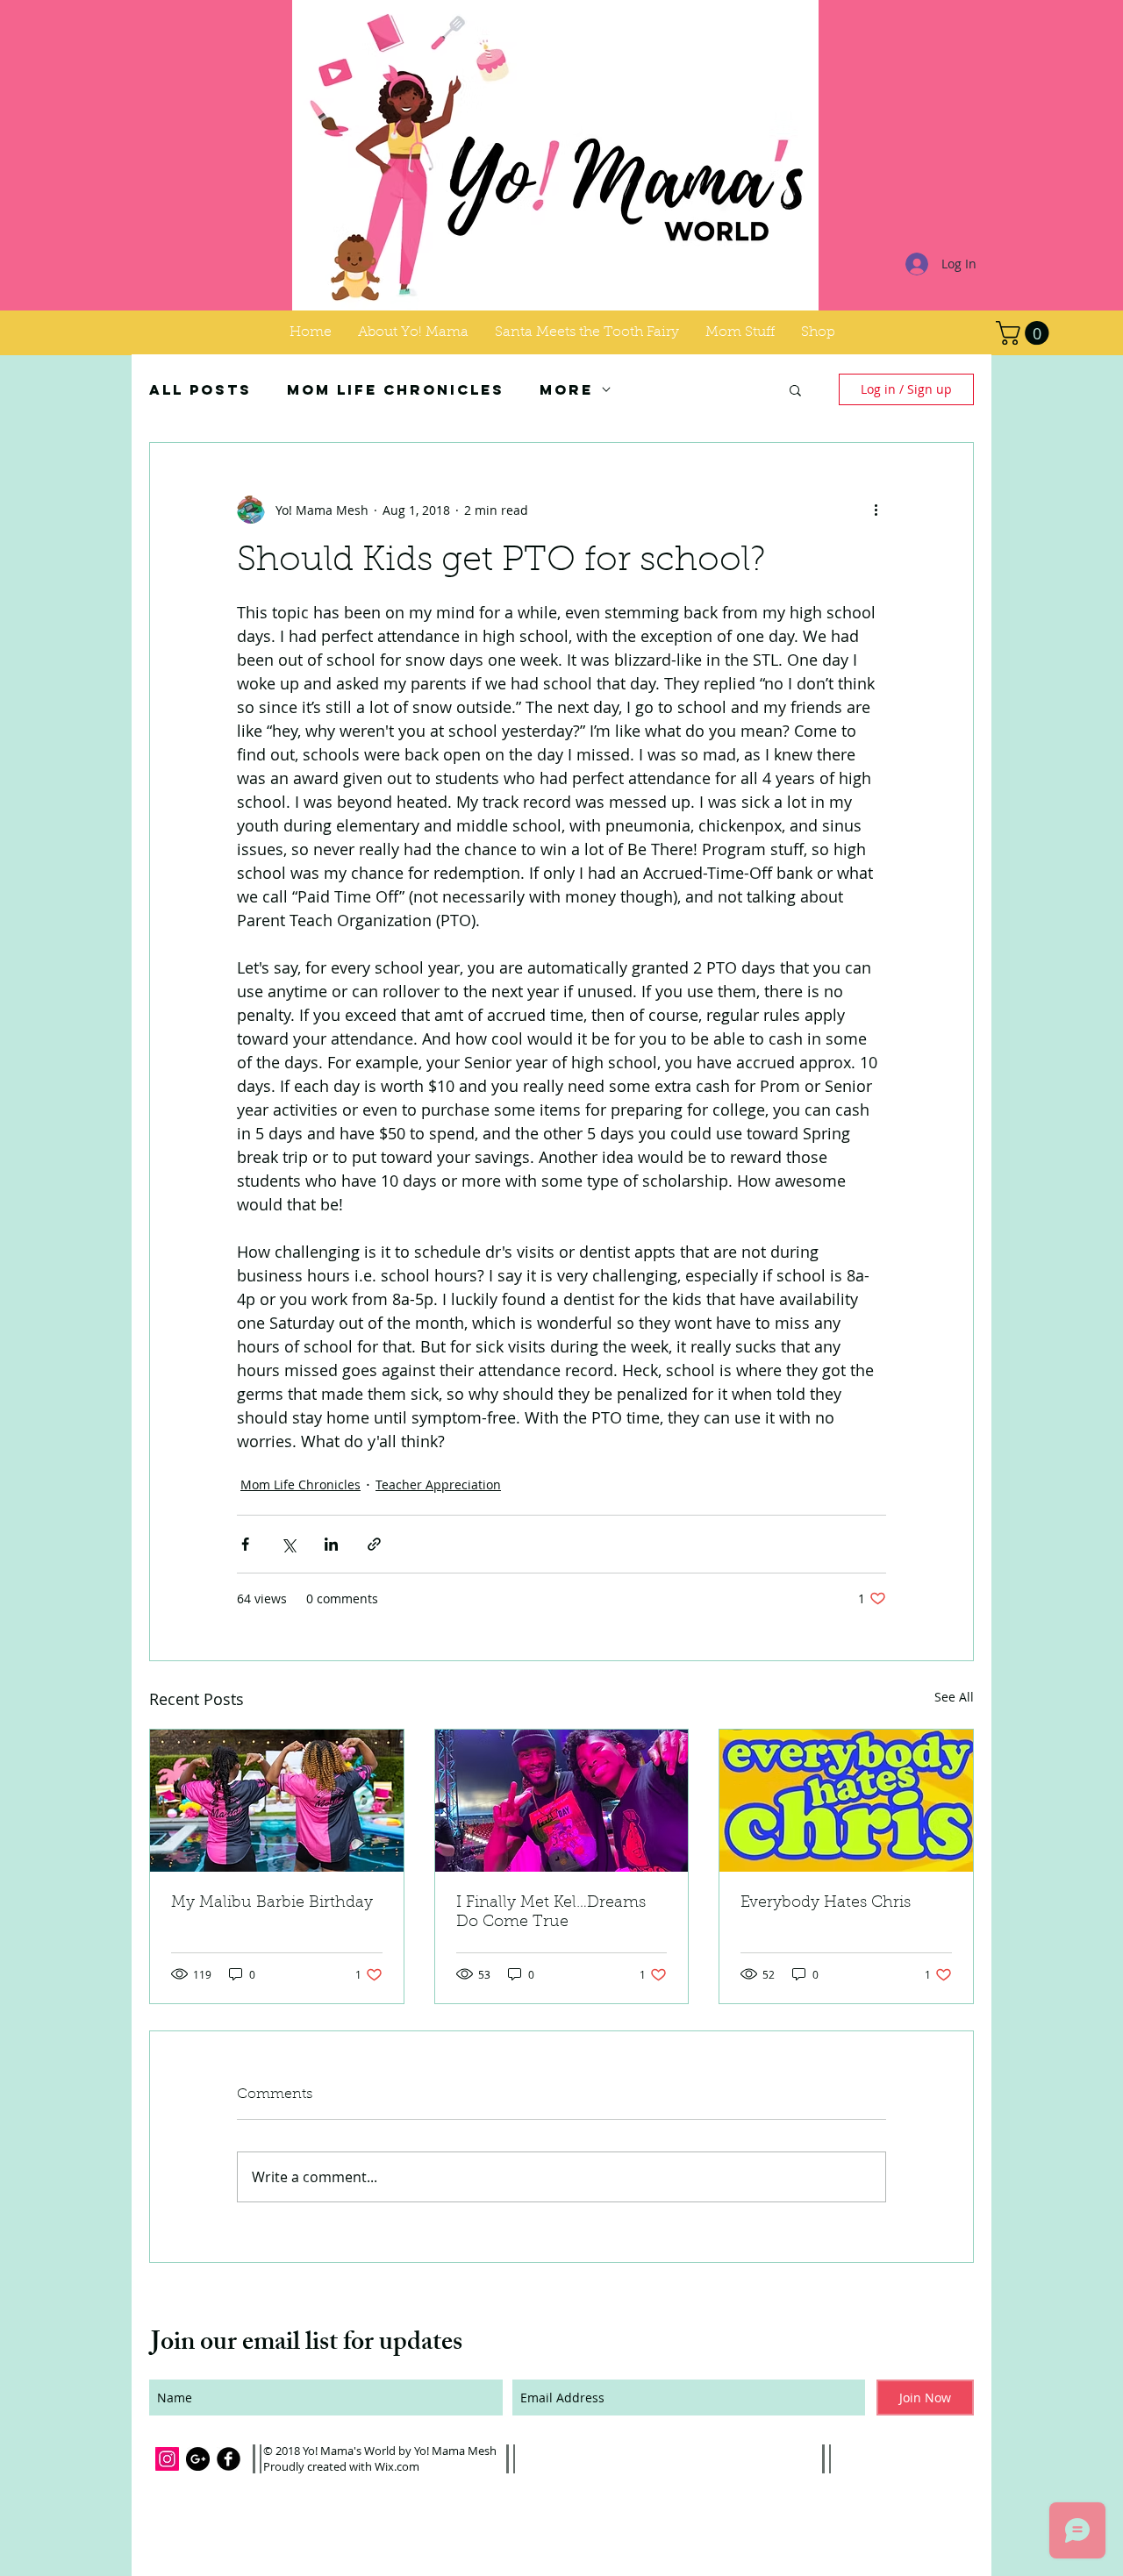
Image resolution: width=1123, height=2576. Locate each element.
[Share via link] (374, 1544)
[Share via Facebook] (245, 1544)
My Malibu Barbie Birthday (272, 1903)
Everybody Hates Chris (826, 1903)
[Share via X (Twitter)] (288, 1544)
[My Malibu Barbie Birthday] (277, 1801)
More (566, 390)
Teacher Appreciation (438, 1484)
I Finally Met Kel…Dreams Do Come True (551, 1913)
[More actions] (876, 510)
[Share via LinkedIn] (331, 1544)
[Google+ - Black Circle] (198, 2459)
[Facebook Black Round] (229, 2459)
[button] (740, 332)
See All (954, 1697)
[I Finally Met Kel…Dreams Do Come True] (562, 1801)
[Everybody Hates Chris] (846, 1801)
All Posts (200, 390)
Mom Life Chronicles (396, 390)
